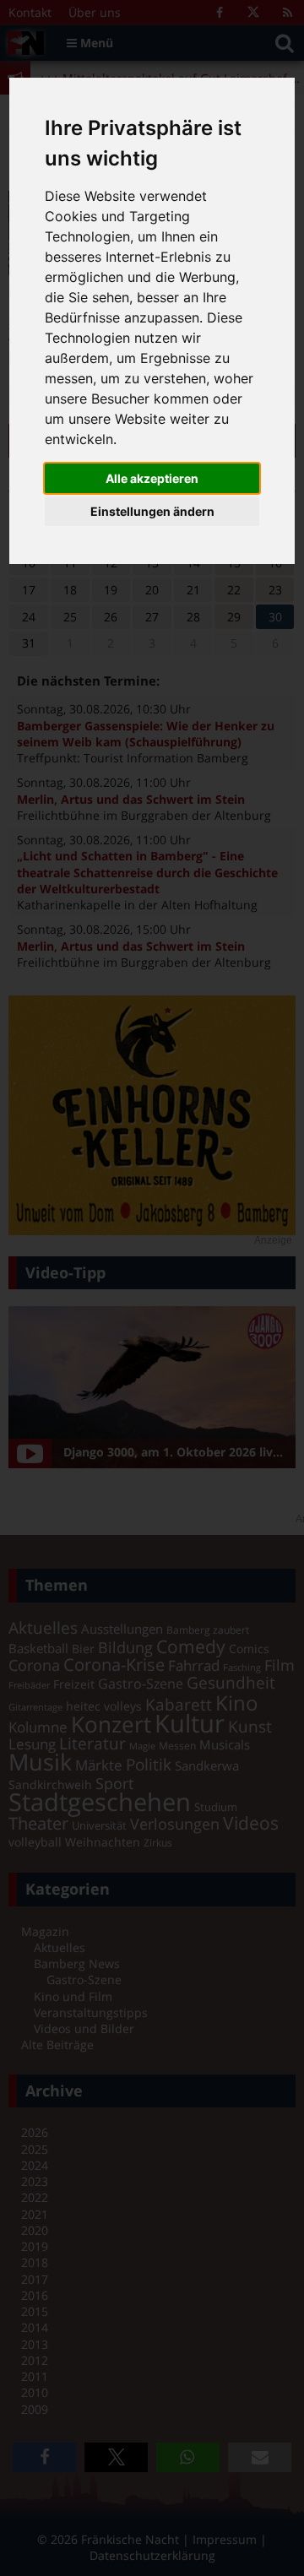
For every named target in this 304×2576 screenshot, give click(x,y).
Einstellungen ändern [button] (152, 511)
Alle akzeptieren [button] (152, 478)
